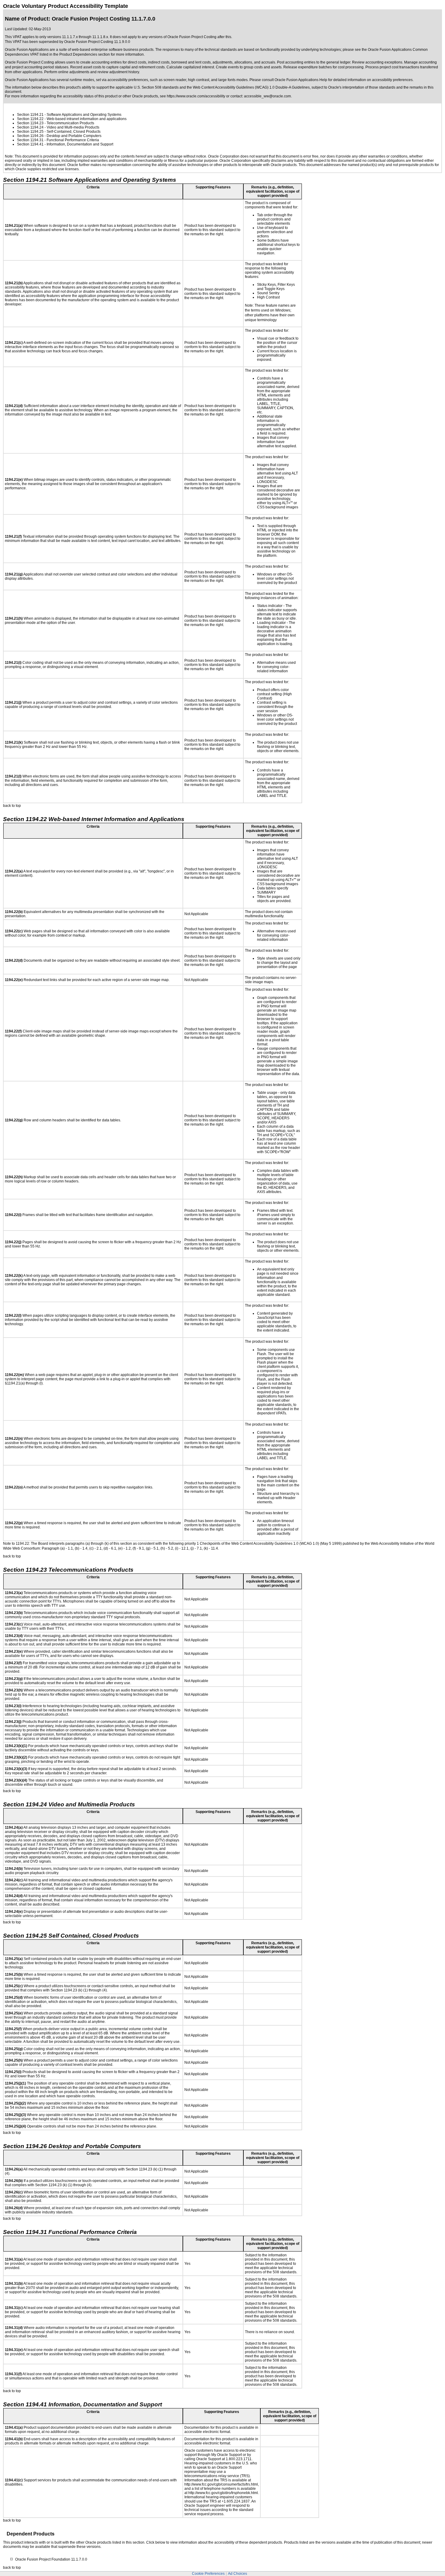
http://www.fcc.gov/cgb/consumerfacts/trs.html (221, 2484)
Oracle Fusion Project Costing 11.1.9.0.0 (97, 42)
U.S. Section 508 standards (156, 87)
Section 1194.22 (30, 119)
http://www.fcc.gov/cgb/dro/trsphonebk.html (223, 2493)
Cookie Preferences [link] (208, 2574)
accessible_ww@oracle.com (267, 96)
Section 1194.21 (30, 115)
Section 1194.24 (30, 127)
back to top (12, 806)
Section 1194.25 (30, 132)
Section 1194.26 (30, 136)
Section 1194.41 (30, 144)
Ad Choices (237, 2574)
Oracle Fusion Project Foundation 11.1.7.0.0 (51, 2559)
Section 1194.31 (30, 140)
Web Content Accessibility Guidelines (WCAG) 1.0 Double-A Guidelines (251, 87)
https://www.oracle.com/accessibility (196, 96)
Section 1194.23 (30, 123)
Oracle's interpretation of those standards (362, 87)
